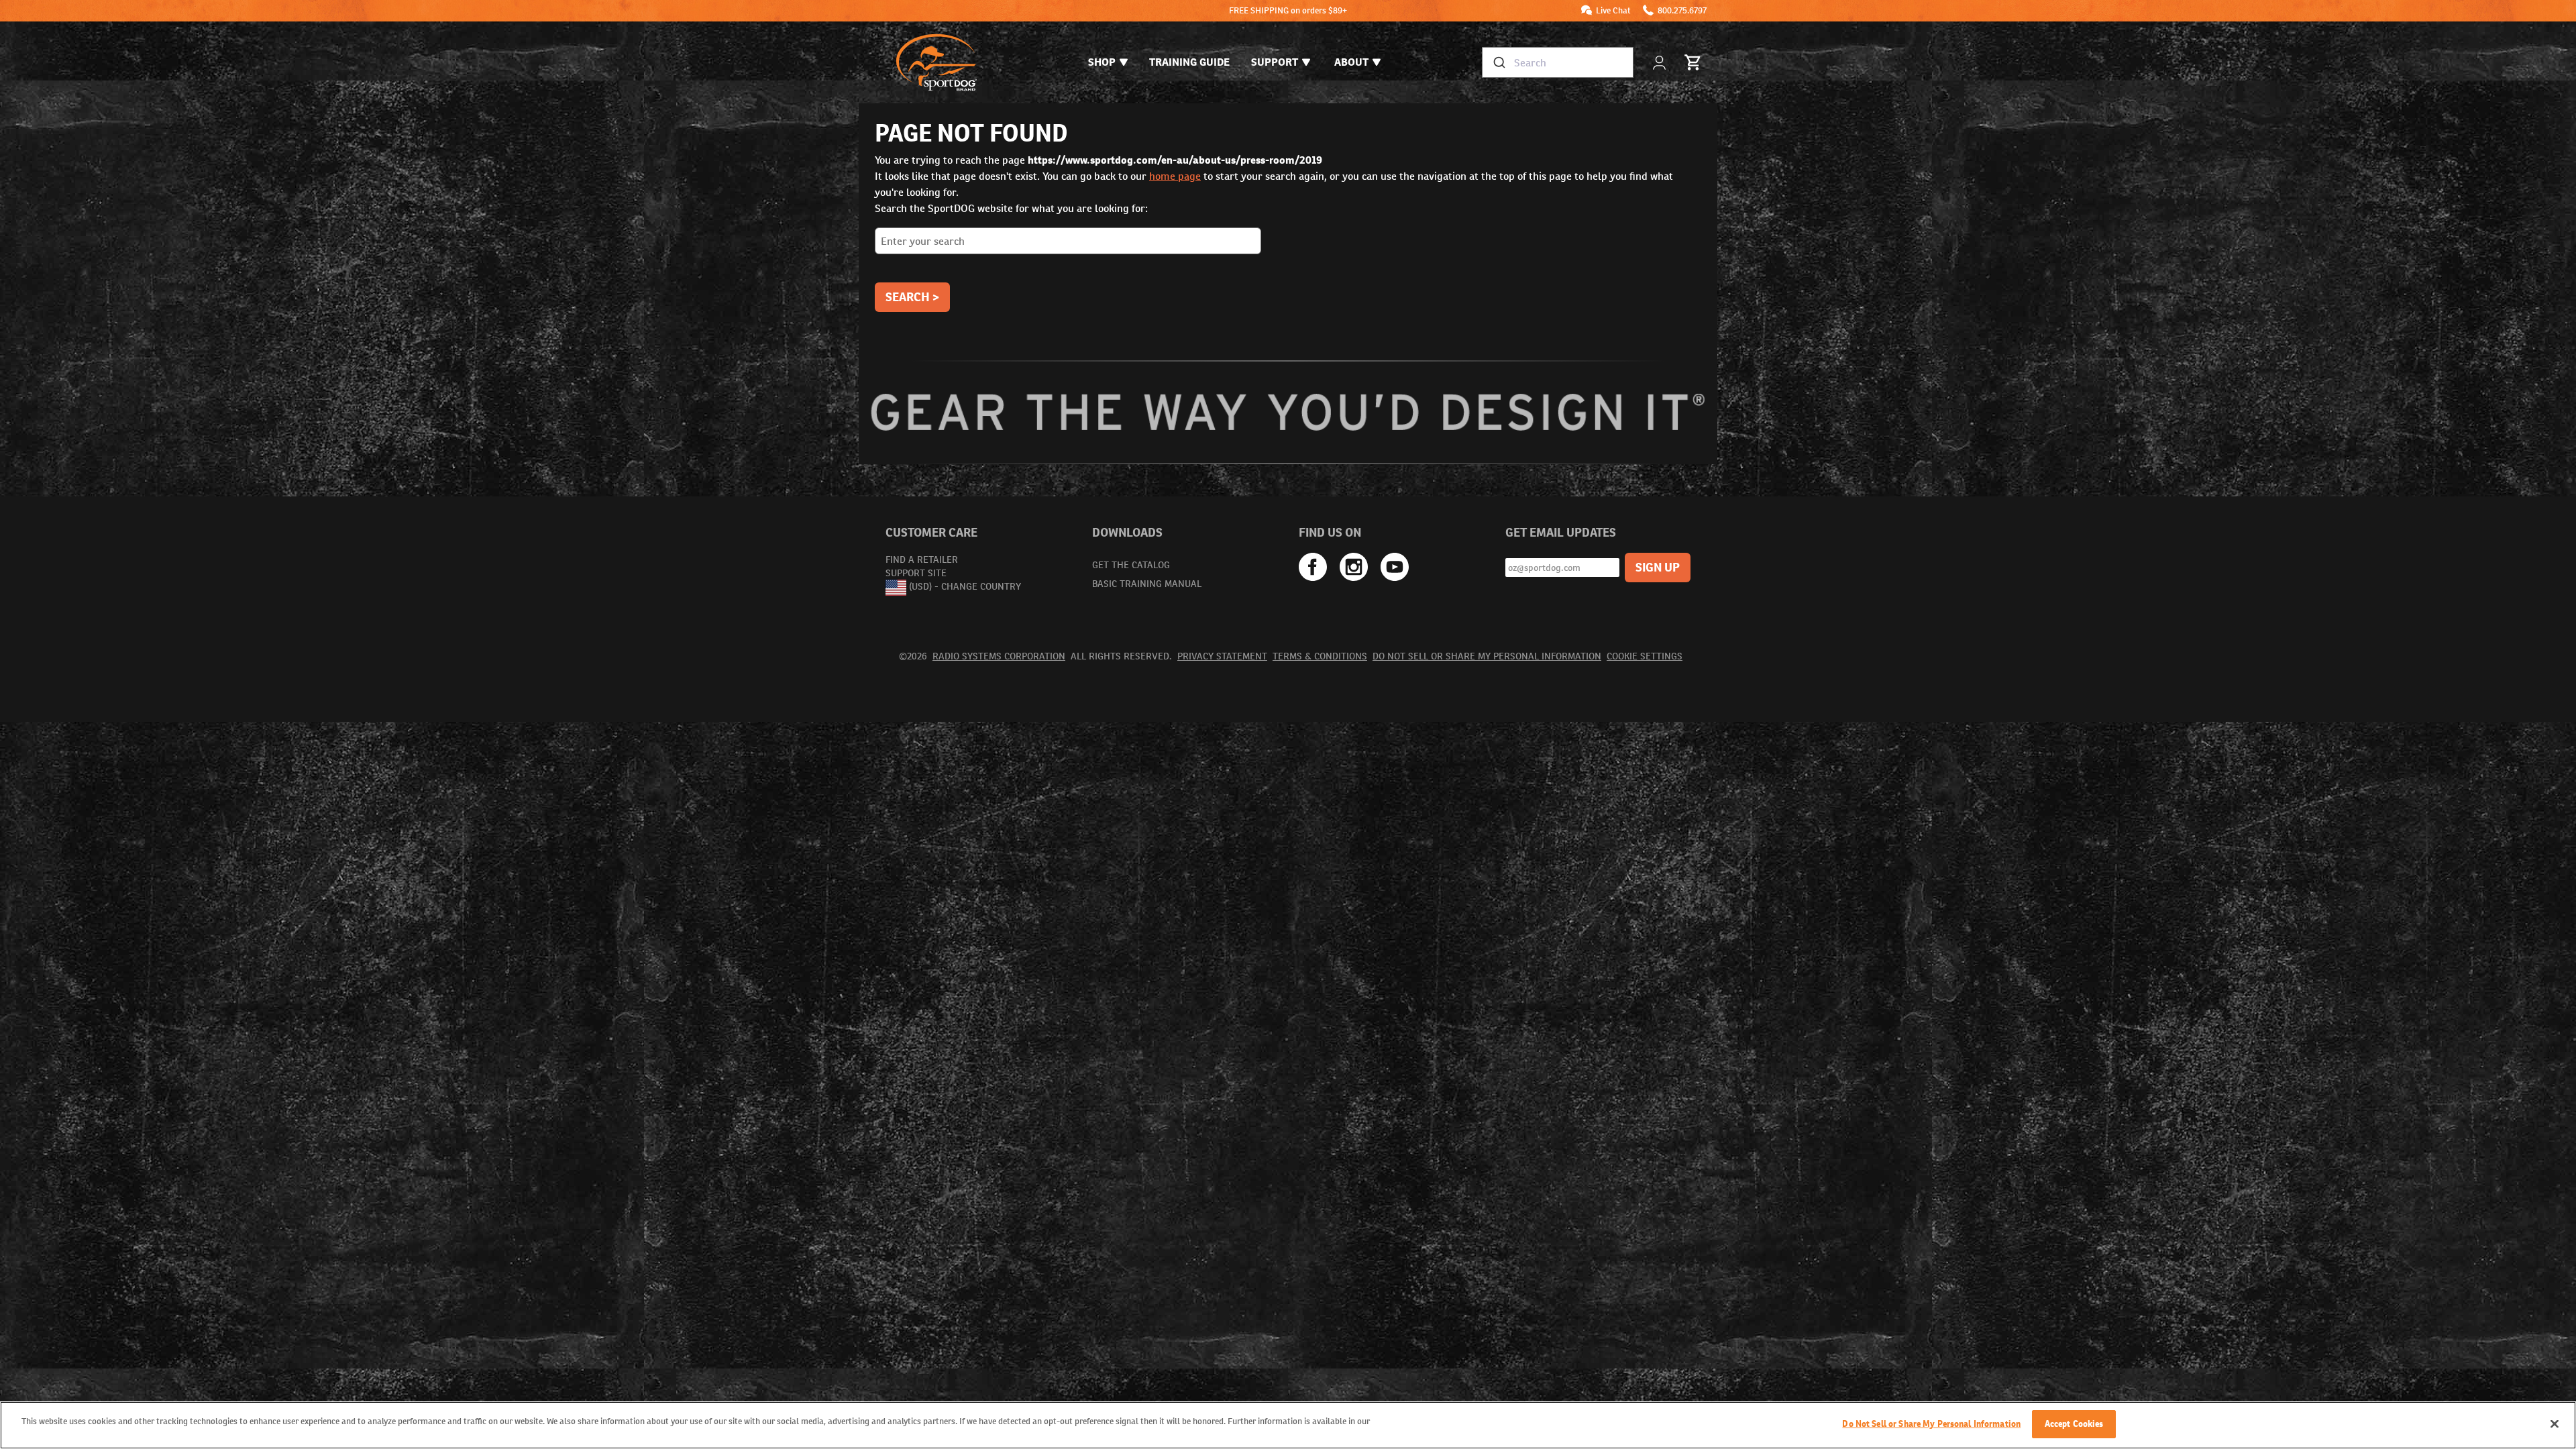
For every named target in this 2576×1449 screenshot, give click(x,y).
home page (1175, 176)
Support (1275, 62)
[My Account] (1661, 63)
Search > (912, 297)
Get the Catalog (1131, 565)
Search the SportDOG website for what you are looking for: (1011, 208)
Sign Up (1658, 567)
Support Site (916, 573)
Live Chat (1613, 10)
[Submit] (1498, 62)
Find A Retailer (922, 559)
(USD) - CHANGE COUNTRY (965, 587)
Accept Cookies (2074, 1424)
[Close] (2555, 1424)
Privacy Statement (1222, 656)
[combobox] (1558, 62)
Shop (1102, 62)
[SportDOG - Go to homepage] (936, 62)
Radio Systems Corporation (999, 656)
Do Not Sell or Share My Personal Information (1487, 656)
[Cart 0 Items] (1693, 62)
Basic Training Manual (1147, 584)
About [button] (1351, 62)
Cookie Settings (1645, 656)
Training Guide (1189, 62)
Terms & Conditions (1320, 656)
